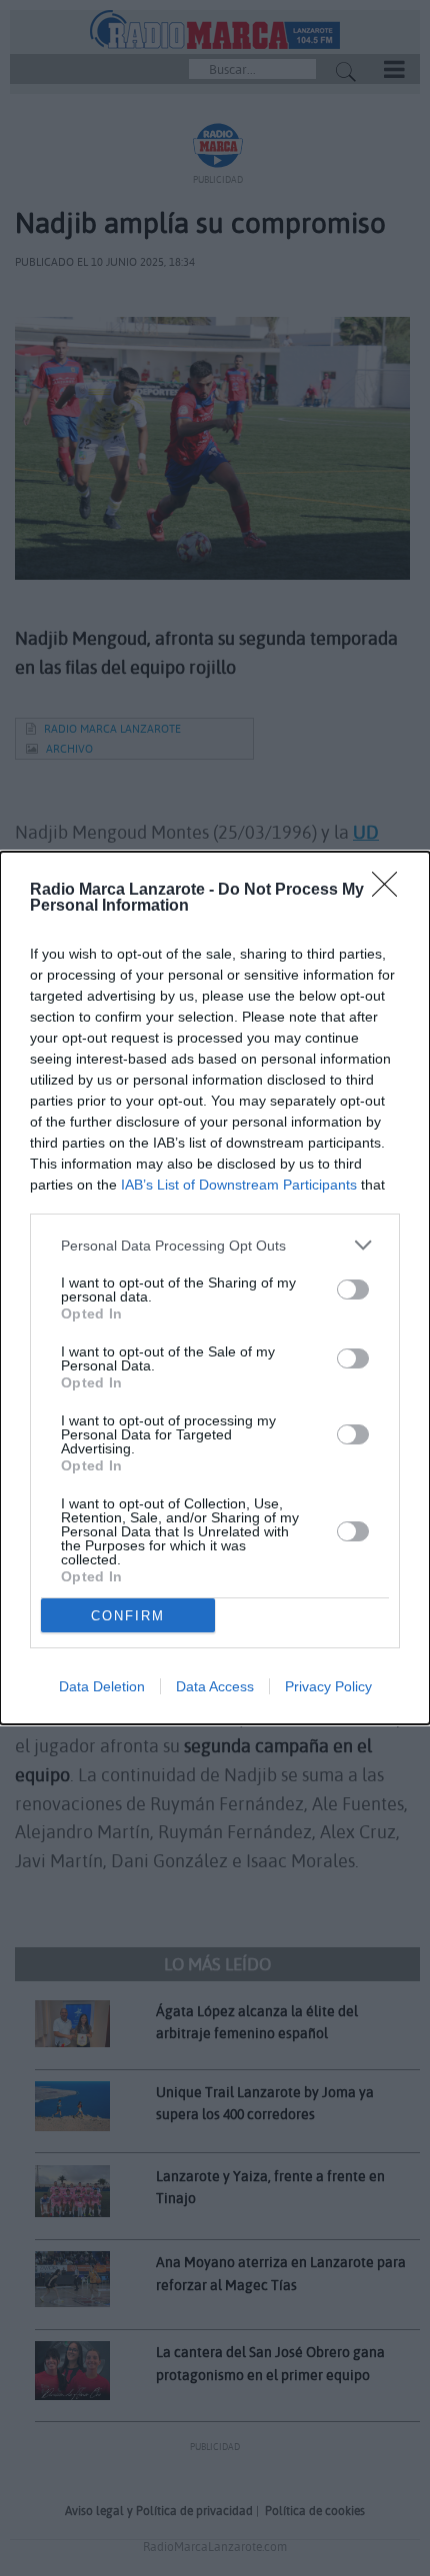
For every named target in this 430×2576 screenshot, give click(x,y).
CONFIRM (128, 1616)
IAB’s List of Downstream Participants (239, 1185)
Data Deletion (102, 1686)
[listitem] (215, 1245)
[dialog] (215, 1288)
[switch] (353, 1289)
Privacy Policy (328, 1686)
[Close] (391, 891)
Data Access (215, 1686)
